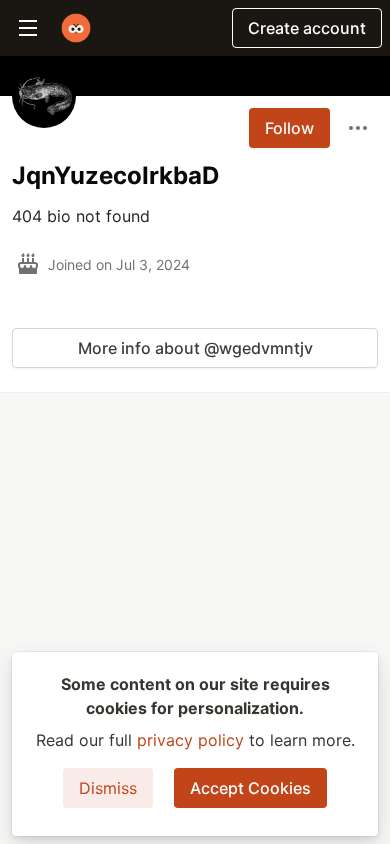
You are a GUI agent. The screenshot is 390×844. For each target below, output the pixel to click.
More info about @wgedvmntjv (195, 348)
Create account (307, 28)
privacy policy (190, 740)
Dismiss (108, 788)
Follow (289, 128)
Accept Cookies (250, 788)
